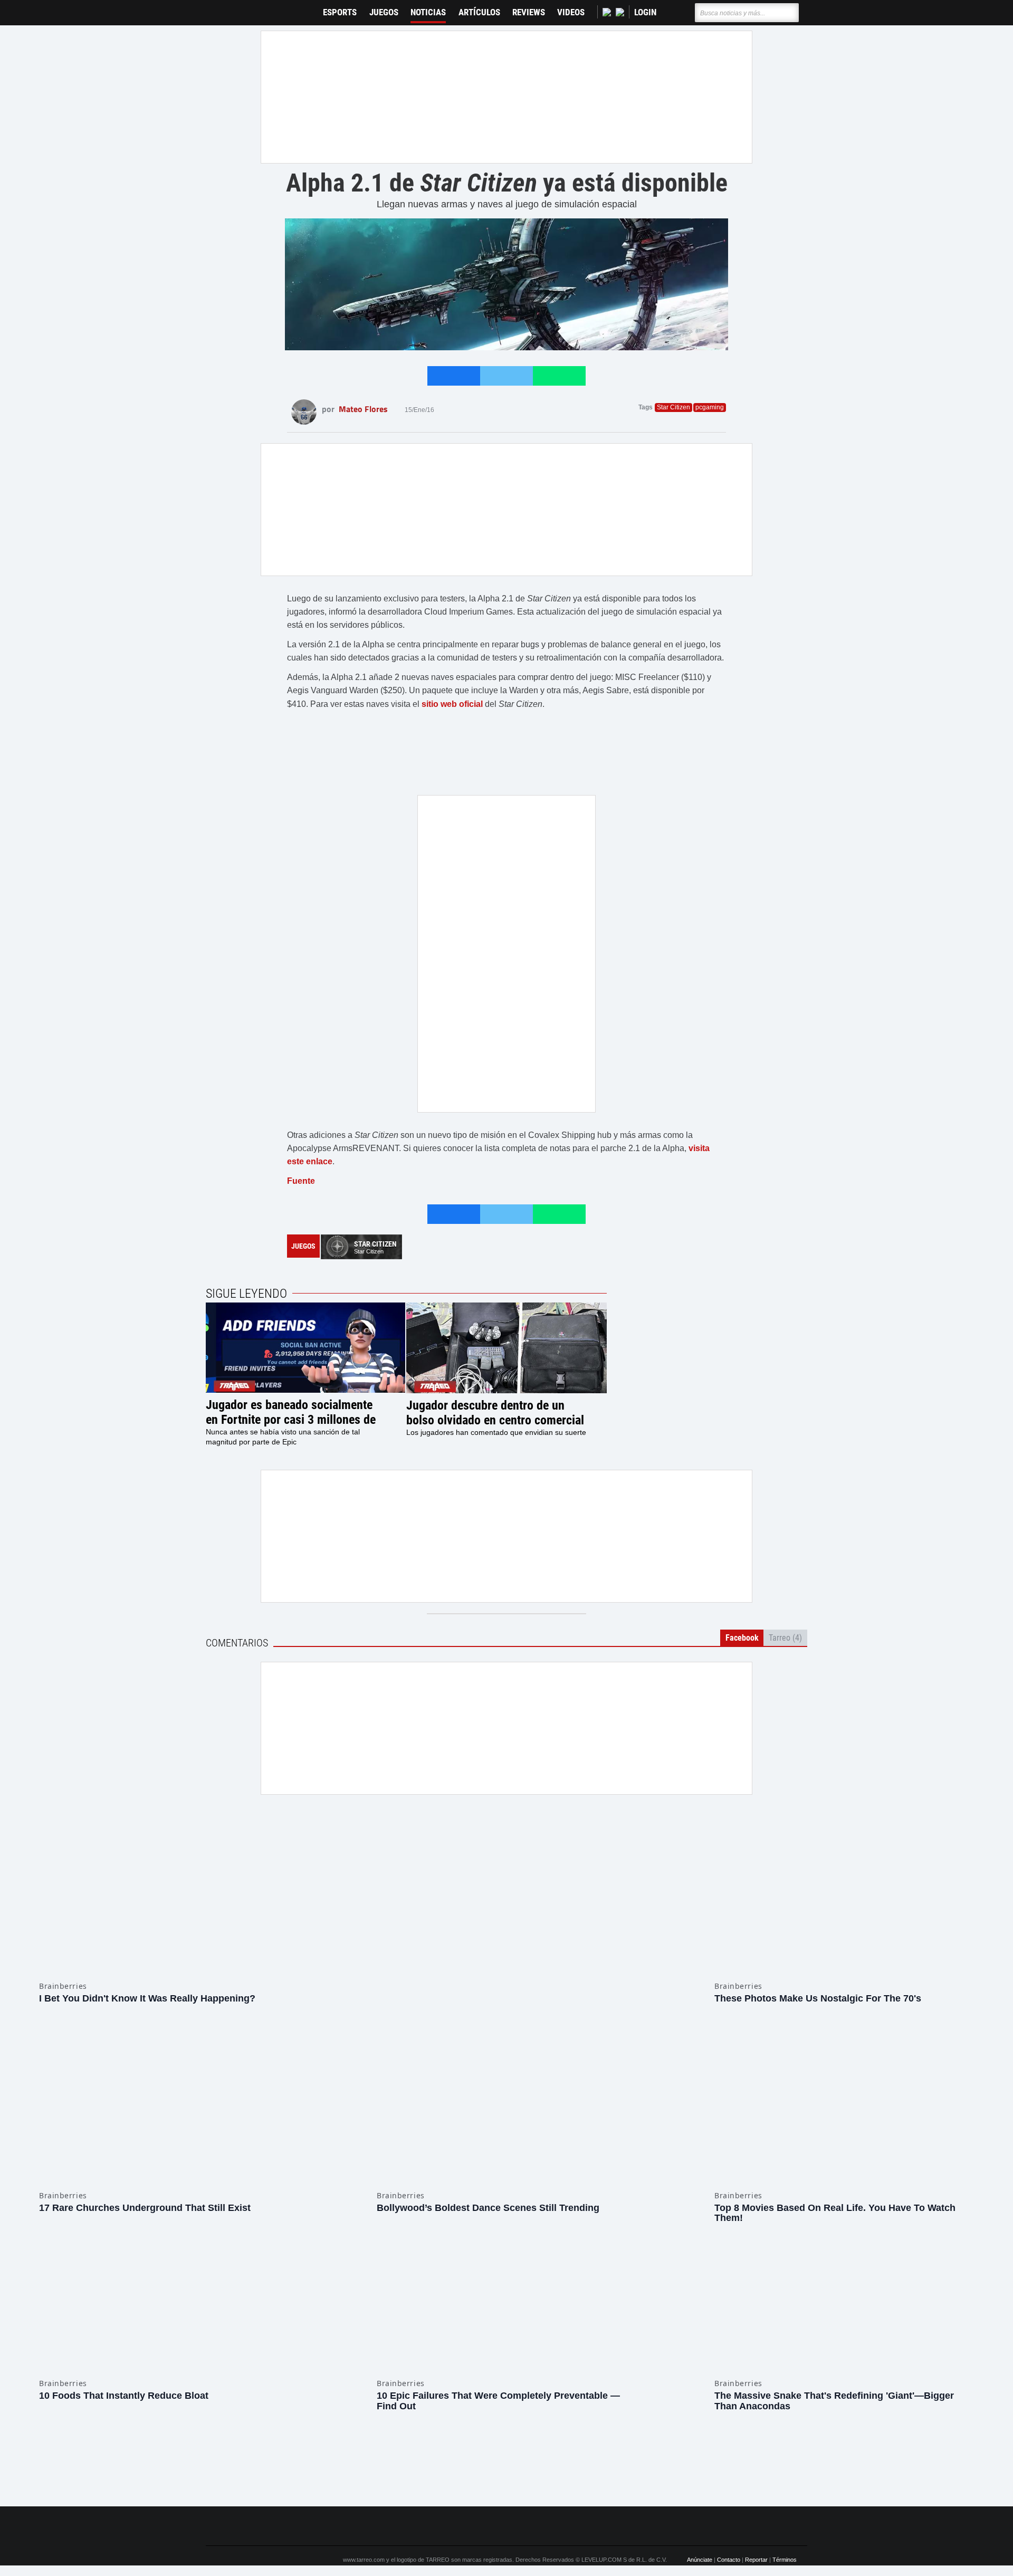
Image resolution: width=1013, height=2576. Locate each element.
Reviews (529, 12)
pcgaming (710, 407)
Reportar (756, 2496)
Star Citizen (673, 407)
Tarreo (221, 8)
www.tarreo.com (364, 2496)
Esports (340, 12)
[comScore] (627, 2463)
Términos (785, 2496)
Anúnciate (700, 2496)
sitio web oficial (452, 704)
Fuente (301, 1181)
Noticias (428, 12)
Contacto (729, 2496)
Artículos (479, 12)
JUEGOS (384, 12)
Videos (571, 12)
